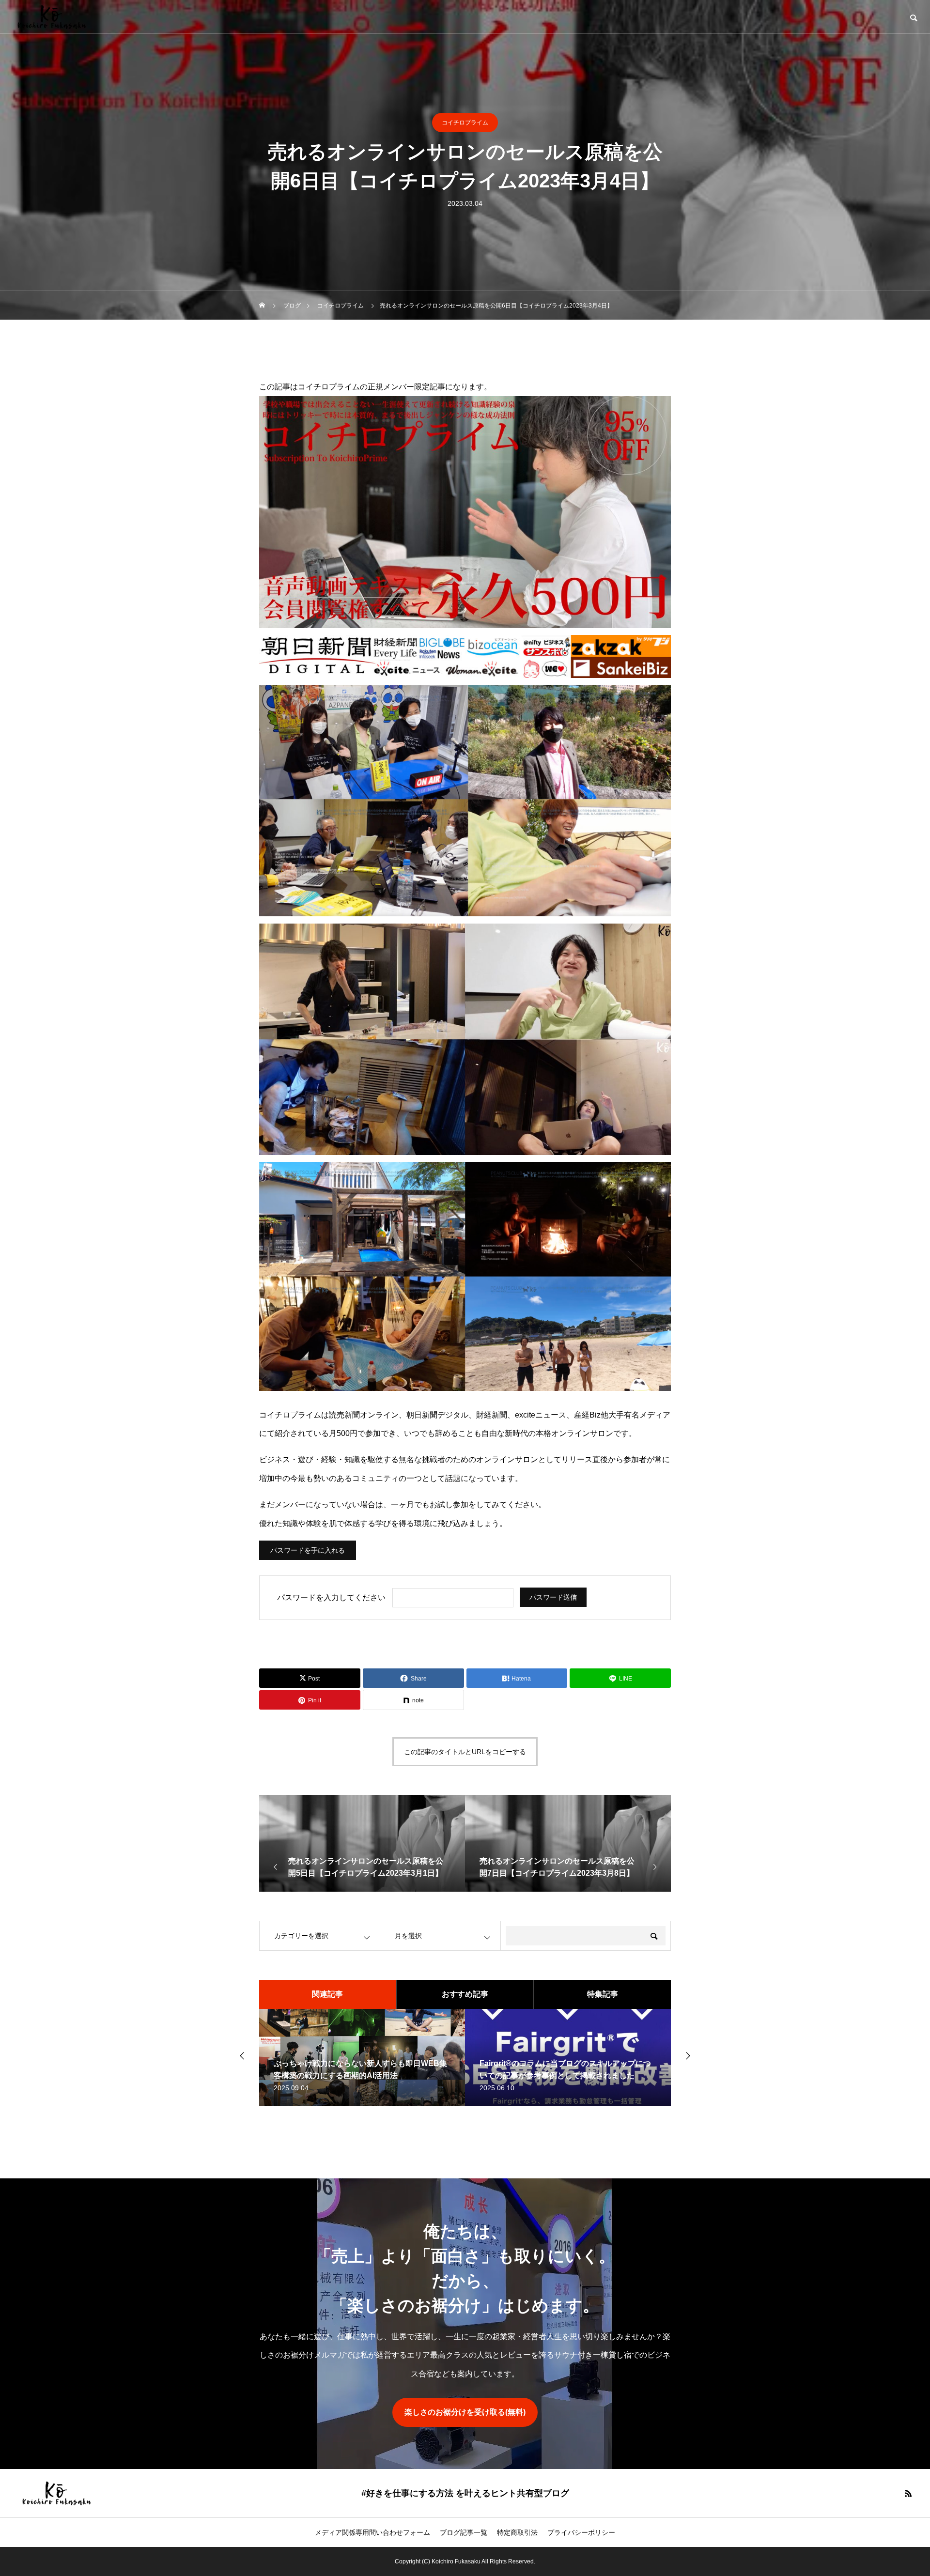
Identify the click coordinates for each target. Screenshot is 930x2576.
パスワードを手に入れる (308, 1550)
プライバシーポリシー (581, 2532)
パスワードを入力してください (331, 1597)
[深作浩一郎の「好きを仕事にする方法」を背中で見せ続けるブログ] (51, 17)
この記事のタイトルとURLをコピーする (465, 1752)
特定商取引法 (517, 2532)
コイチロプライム (465, 123)
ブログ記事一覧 (464, 2532)
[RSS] (908, 2493)
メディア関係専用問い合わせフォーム (372, 2532)
